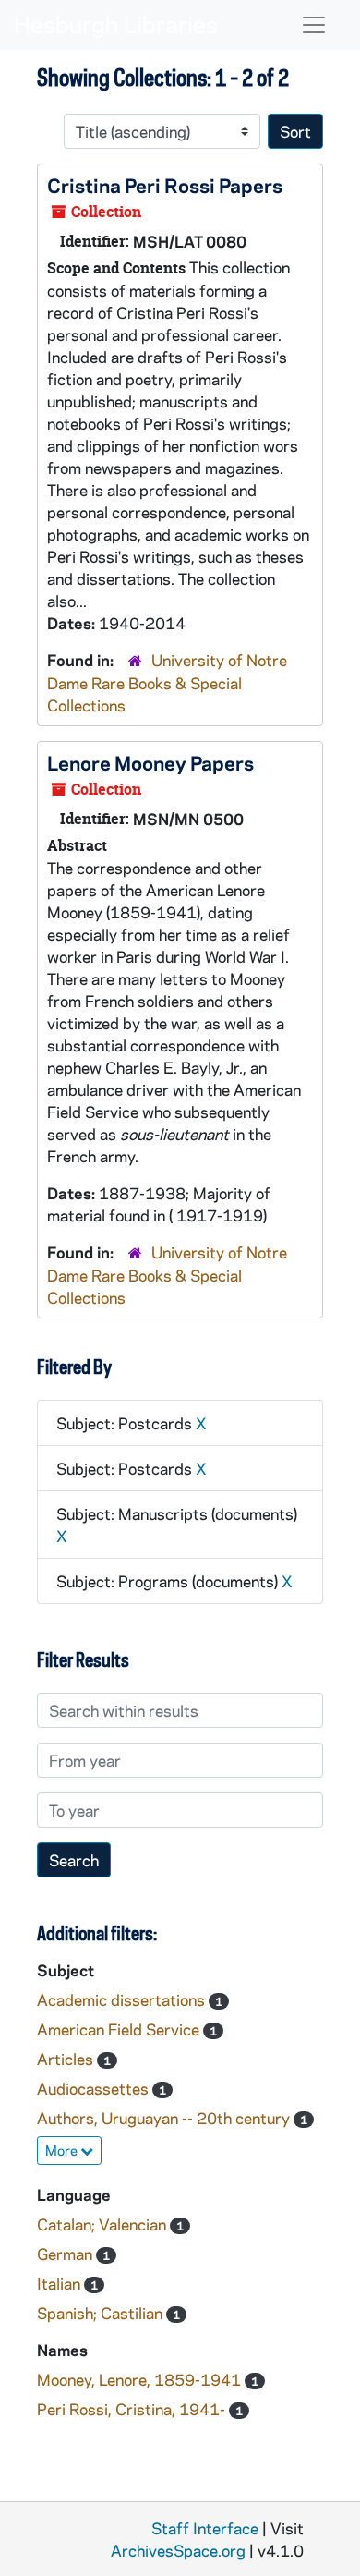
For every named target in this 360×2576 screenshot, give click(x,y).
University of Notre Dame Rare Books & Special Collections (167, 682)
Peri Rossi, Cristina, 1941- (133, 2409)
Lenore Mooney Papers (150, 762)
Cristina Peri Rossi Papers (165, 185)
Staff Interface (205, 2528)
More (63, 2150)
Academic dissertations (123, 1999)
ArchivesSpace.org (178, 2550)
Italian (60, 2283)
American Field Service (120, 2029)
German (66, 2254)
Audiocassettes (95, 2088)
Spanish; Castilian (102, 2313)
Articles (67, 2059)
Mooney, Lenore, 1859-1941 (141, 2379)
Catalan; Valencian (103, 2224)
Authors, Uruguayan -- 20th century (165, 2118)
